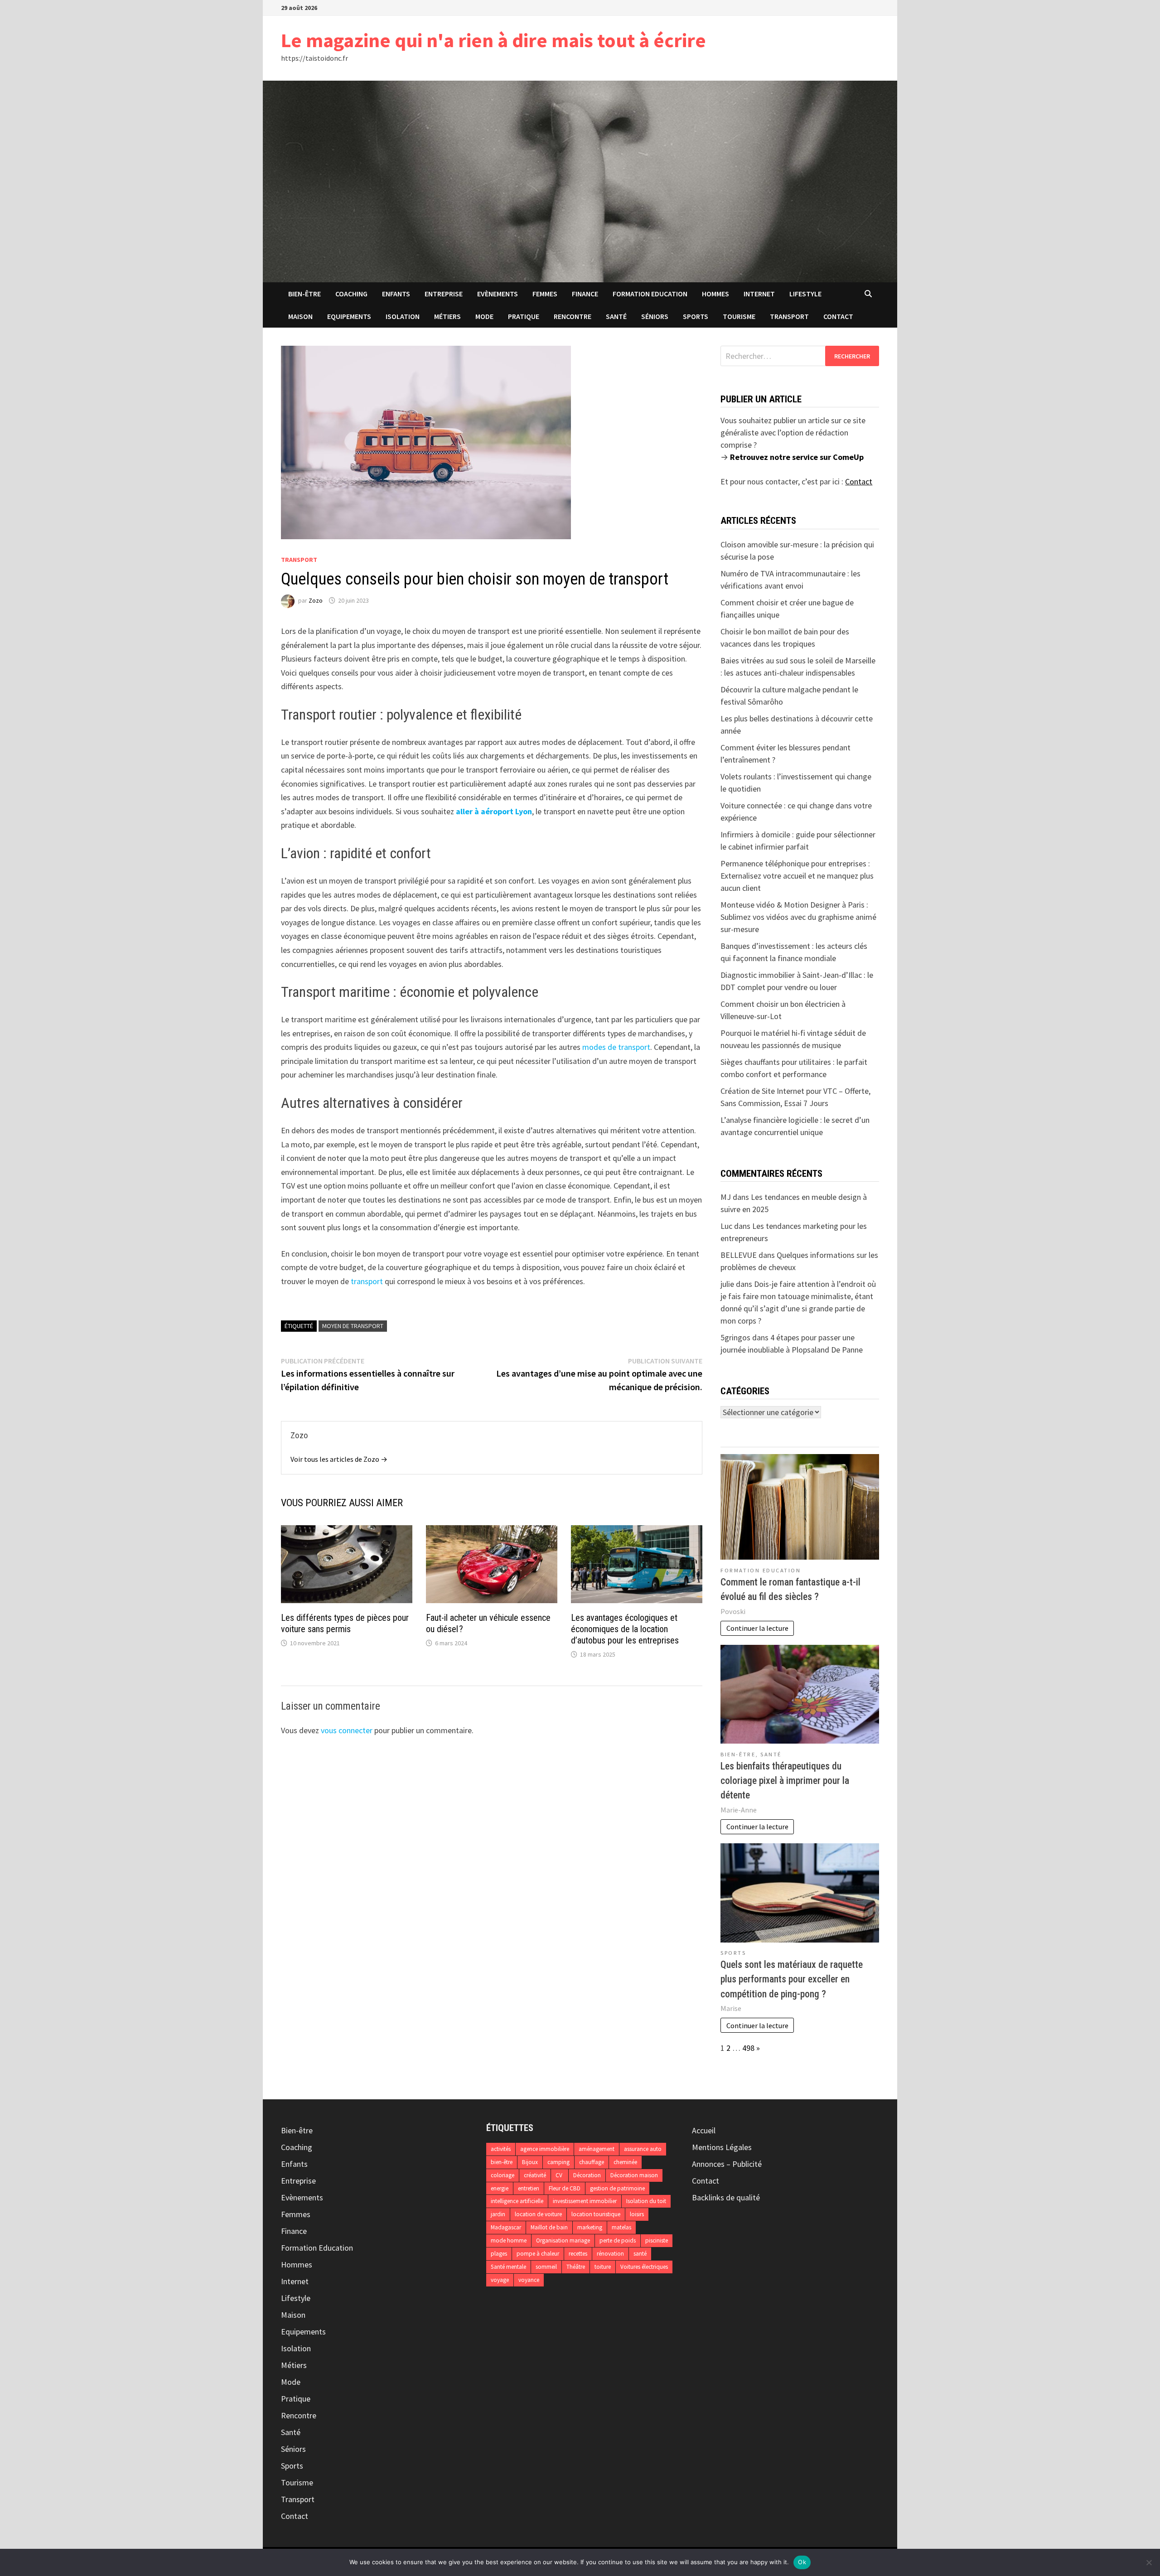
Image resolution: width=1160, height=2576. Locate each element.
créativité (535, 2175)
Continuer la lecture (757, 1628)
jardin (498, 2214)
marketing (590, 2227)
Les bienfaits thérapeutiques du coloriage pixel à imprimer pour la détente (785, 1781)
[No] (1149, 2562)
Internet (759, 294)
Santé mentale (508, 2267)
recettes (578, 2254)
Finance (585, 294)
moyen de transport (353, 1326)
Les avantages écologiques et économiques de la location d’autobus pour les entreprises (625, 1629)
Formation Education (650, 294)
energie (500, 2188)
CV (560, 2175)
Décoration (587, 2175)
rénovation (610, 2254)
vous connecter (347, 1730)
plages (499, 2254)
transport (367, 1281)
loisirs (637, 2214)
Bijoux (530, 2162)
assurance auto (643, 2149)
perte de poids (618, 2240)
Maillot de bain (549, 2227)
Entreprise (444, 294)
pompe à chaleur (538, 2254)
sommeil (546, 2267)
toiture (603, 2267)
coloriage (503, 2175)
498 (748, 2048)
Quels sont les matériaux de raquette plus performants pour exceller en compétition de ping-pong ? (792, 1979)
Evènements (498, 294)
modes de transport (616, 1047)
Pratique (524, 316)
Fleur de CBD (565, 2188)
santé (640, 2254)
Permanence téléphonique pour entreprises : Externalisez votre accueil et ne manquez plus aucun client (797, 876)
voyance (529, 2280)
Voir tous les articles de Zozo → (339, 1459)
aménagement (597, 2149)
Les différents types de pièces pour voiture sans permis (345, 1623)
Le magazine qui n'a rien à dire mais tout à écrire (493, 40)
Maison (300, 316)
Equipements (349, 316)
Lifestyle (805, 294)
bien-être (502, 2162)
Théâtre (576, 2267)
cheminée (625, 2162)
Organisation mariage (563, 2240)
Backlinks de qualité (726, 2197)
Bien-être (304, 294)
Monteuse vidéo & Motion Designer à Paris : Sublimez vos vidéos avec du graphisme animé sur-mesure (798, 917)
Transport (789, 316)
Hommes (715, 294)
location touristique (596, 2214)
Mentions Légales (722, 2147)
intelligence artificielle (517, 2201)
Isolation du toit (646, 2201)
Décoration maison (634, 2175)
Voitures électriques (644, 2267)
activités (501, 2149)
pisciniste (657, 2240)
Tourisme (739, 316)
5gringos (735, 1337)
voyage (500, 2280)
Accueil (704, 2130)
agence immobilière (545, 2149)
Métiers (447, 316)
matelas (621, 2227)
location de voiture (538, 2214)
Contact (838, 316)
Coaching (351, 294)
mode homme (509, 2240)
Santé (616, 316)
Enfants (396, 294)
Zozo (316, 600)
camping (558, 2162)
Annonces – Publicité (727, 2164)
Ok (802, 2562)
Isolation (403, 316)
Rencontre (573, 316)
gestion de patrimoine (617, 2188)
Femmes (545, 294)
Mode (484, 316)
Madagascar (506, 2227)
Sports (696, 316)
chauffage (592, 2162)
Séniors (655, 316)
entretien (529, 2188)
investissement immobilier (585, 2201)
